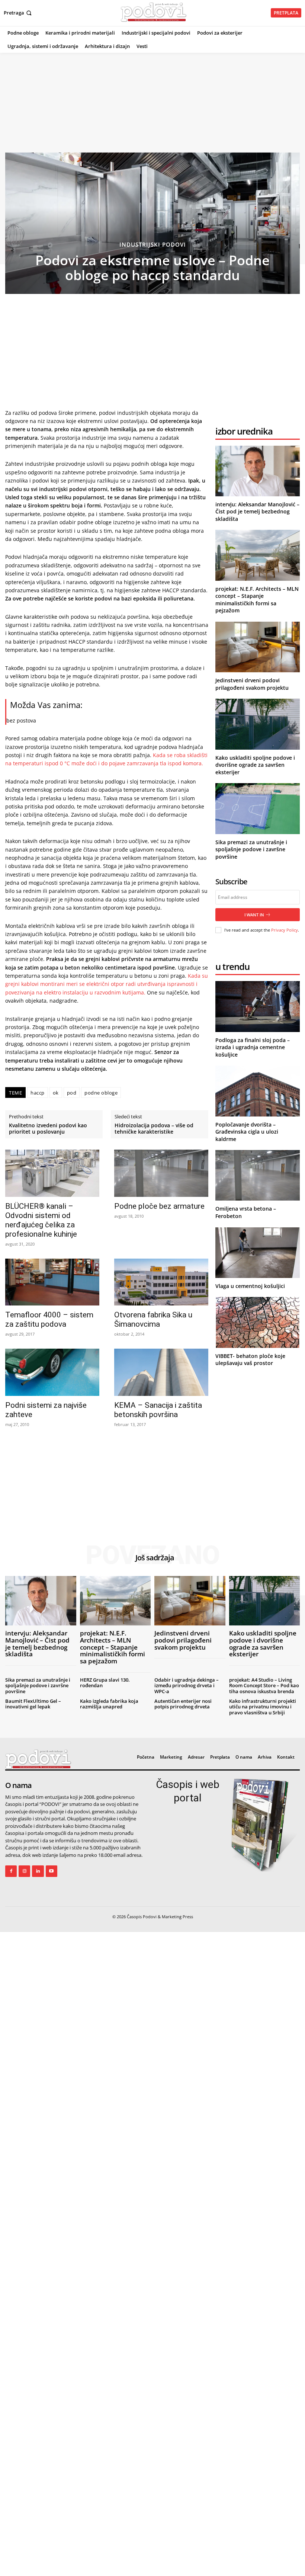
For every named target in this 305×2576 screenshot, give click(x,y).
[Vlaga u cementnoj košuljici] (258, 1253)
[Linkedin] (38, 1871)
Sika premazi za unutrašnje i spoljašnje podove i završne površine (251, 849)
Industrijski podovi (153, 245)
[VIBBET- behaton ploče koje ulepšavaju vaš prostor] (258, 1322)
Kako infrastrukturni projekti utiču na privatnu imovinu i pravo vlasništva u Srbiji (263, 1707)
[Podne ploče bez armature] (161, 1173)
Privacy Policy (285, 930)
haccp (38, 1093)
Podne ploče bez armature (159, 1206)
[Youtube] (52, 1871)
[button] (18, 13)
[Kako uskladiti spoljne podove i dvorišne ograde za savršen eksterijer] (258, 724)
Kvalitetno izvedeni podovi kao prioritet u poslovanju (48, 1129)
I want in (254, 915)
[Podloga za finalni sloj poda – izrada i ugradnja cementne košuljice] (258, 1006)
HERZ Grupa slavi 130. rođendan (105, 1683)
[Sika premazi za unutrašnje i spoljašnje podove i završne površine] (258, 808)
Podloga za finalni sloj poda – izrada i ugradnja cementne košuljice (253, 1047)
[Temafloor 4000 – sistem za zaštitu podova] (52, 1282)
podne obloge (101, 1093)
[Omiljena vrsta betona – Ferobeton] (258, 1175)
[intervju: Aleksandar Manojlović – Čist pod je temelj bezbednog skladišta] (258, 471)
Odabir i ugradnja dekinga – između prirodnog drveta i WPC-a (187, 1686)
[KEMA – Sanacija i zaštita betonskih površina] (161, 1372)
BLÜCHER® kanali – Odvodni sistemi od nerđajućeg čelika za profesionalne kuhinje (41, 1220)
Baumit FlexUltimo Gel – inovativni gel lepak (33, 1704)
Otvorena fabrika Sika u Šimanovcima (153, 1319)
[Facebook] (11, 1871)
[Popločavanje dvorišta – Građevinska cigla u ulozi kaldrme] (258, 1091)
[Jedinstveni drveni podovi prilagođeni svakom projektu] (258, 647)
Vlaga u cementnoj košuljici (250, 1286)
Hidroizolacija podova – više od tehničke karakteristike (154, 1129)
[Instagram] (24, 1871)
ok (56, 1093)
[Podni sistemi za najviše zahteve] (52, 1372)
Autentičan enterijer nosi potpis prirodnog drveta (183, 1704)
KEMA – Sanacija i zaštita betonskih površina (158, 1410)
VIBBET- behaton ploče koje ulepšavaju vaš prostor (250, 1360)
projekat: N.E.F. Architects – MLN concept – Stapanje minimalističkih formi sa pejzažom (257, 600)
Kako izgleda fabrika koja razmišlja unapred (109, 1704)
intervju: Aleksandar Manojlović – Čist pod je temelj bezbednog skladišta (257, 512)
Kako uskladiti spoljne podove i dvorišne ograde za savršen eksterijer (255, 765)
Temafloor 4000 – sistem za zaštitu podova (49, 1319)
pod (72, 1093)
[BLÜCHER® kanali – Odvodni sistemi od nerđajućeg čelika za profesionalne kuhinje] (52, 1173)
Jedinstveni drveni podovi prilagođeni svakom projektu (252, 684)
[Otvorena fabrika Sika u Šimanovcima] (161, 1282)
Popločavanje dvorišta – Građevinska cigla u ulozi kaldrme (247, 1132)
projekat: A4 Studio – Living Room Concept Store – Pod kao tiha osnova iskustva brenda (264, 1686)
